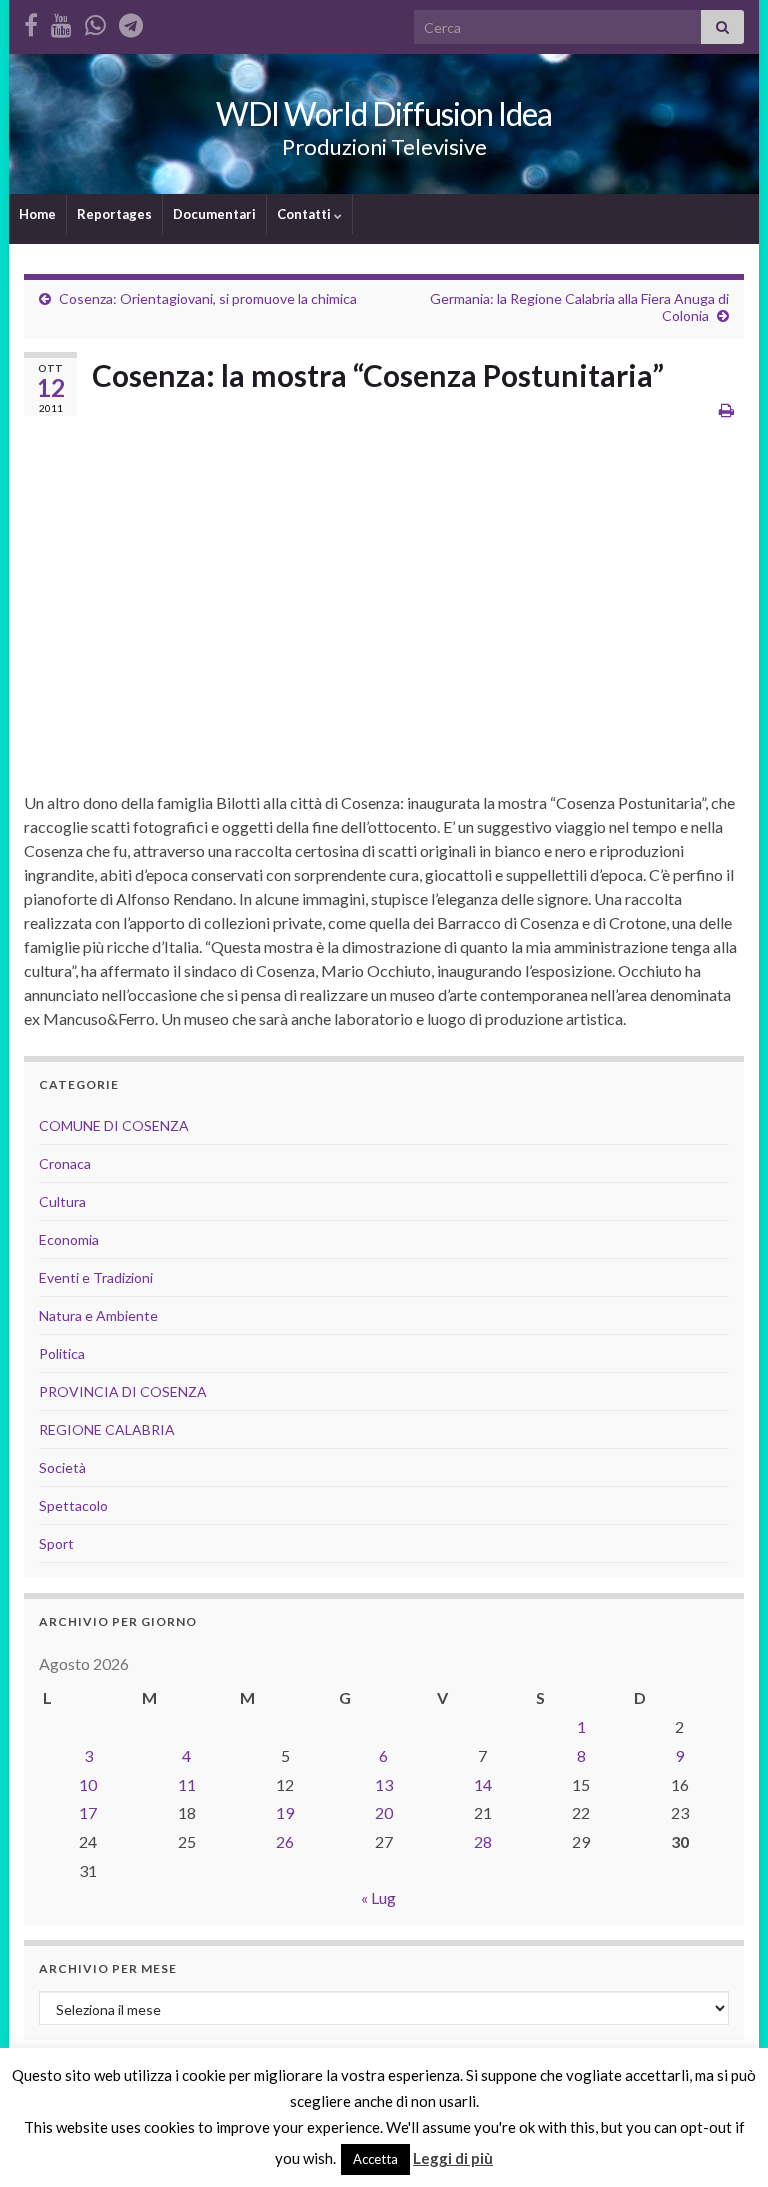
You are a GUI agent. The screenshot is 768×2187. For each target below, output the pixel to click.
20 (384, 1812)
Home (37, 214)
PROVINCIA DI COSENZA (123, 1391)
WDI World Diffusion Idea (384, 113)
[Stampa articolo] (726, 409)
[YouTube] (61, 21)
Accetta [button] (375, 2159)
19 (285, 1812)
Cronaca (65, 1163)
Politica (62, 1353)
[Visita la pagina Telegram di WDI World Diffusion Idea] (131, 21)
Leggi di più (453, 2158)
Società (62, 1467)
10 (88, 1784)
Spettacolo (73, 1505)
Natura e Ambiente (98, 1315)
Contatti (305, 214)
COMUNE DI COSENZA (114, 1125)
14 (483, 1784)
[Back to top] (723, 2142)
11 (187, 1784)
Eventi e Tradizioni (96, 1277)
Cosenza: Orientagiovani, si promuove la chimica (208, 298)
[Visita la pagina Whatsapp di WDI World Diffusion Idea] (95, 21)
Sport (56, 1543)
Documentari (214, 214)
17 (88, 1812)
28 (483, 1841)
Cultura (62, 1201)
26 (285, 1841)
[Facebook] (31, 21)
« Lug (378, 1897)
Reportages (114, 214)
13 (384, 1784)
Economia (69, 1239)
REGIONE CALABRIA (107, 1429)
